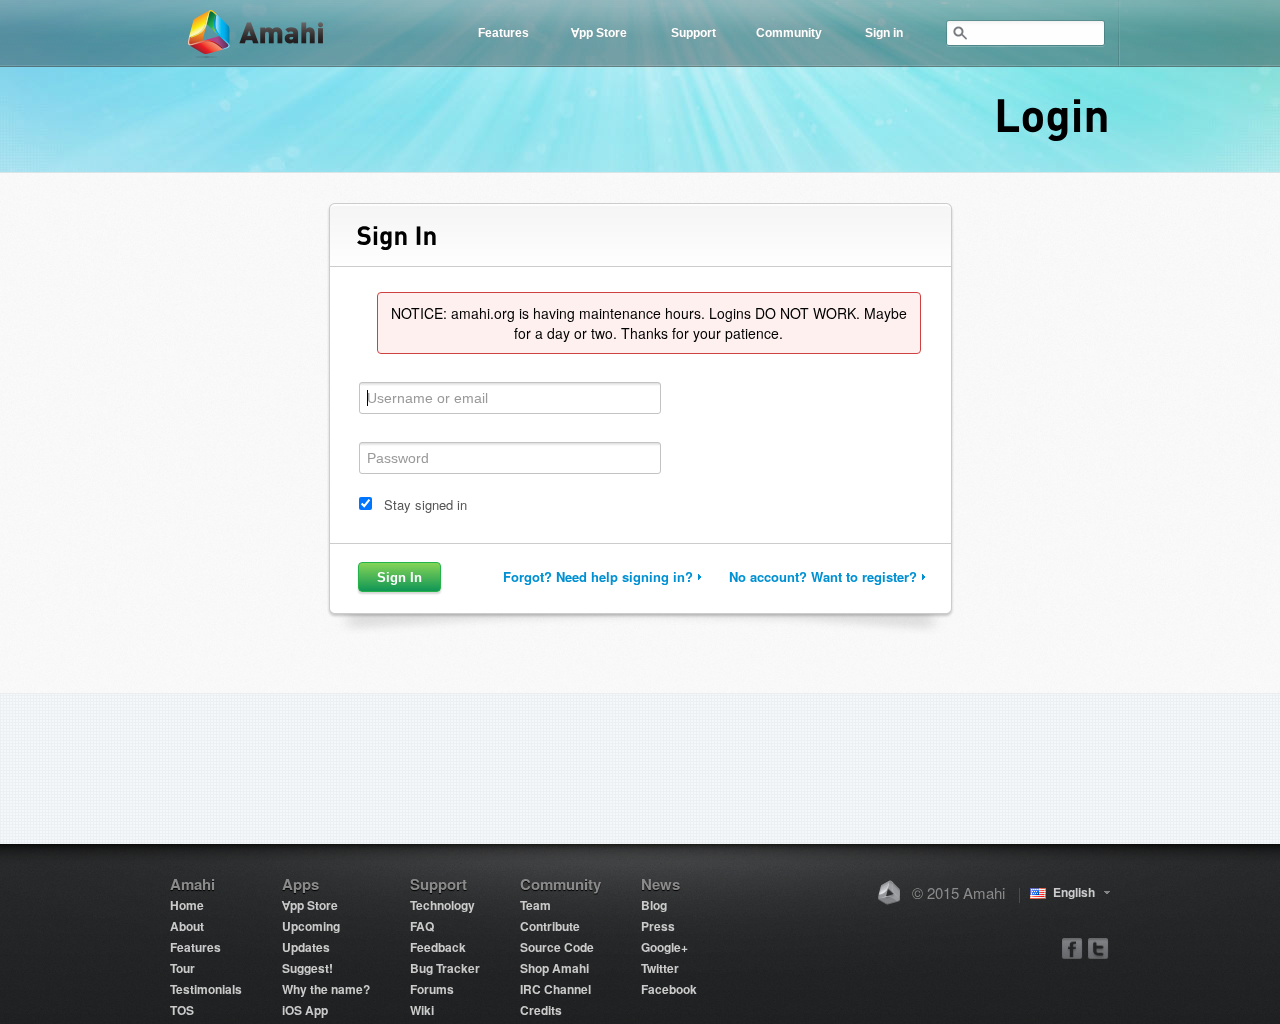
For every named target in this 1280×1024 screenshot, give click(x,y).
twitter (1097, 947)
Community (789, 33)
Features (503, 33)
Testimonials (206, 989)
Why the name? (326, 989)
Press (658, 926)
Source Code (557, 947)
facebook (1072, 947)
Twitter (660, 968)
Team (535, 905)
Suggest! (307, 968)
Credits (541, 1010)
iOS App (305, 1010)
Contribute (550, 926)
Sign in (884, 33)
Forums (432, 989)
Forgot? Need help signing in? (598, 576)
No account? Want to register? (823, 576)
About (187, 926)
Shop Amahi (554, 968)
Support (693, 33)
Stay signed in (425, 504)
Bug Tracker (445, 968)
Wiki (422, 1010)
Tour (182, 968)
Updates (306, 947)
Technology (442, 905)
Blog (654, 905)
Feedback (438, 947)
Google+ (664, 947)
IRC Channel (555, 989)
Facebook (669, 989)
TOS (182, 1010)
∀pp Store (599, 33)
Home (187, 905)
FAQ (422, 926)
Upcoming (311, 926)
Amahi (257, 33)
